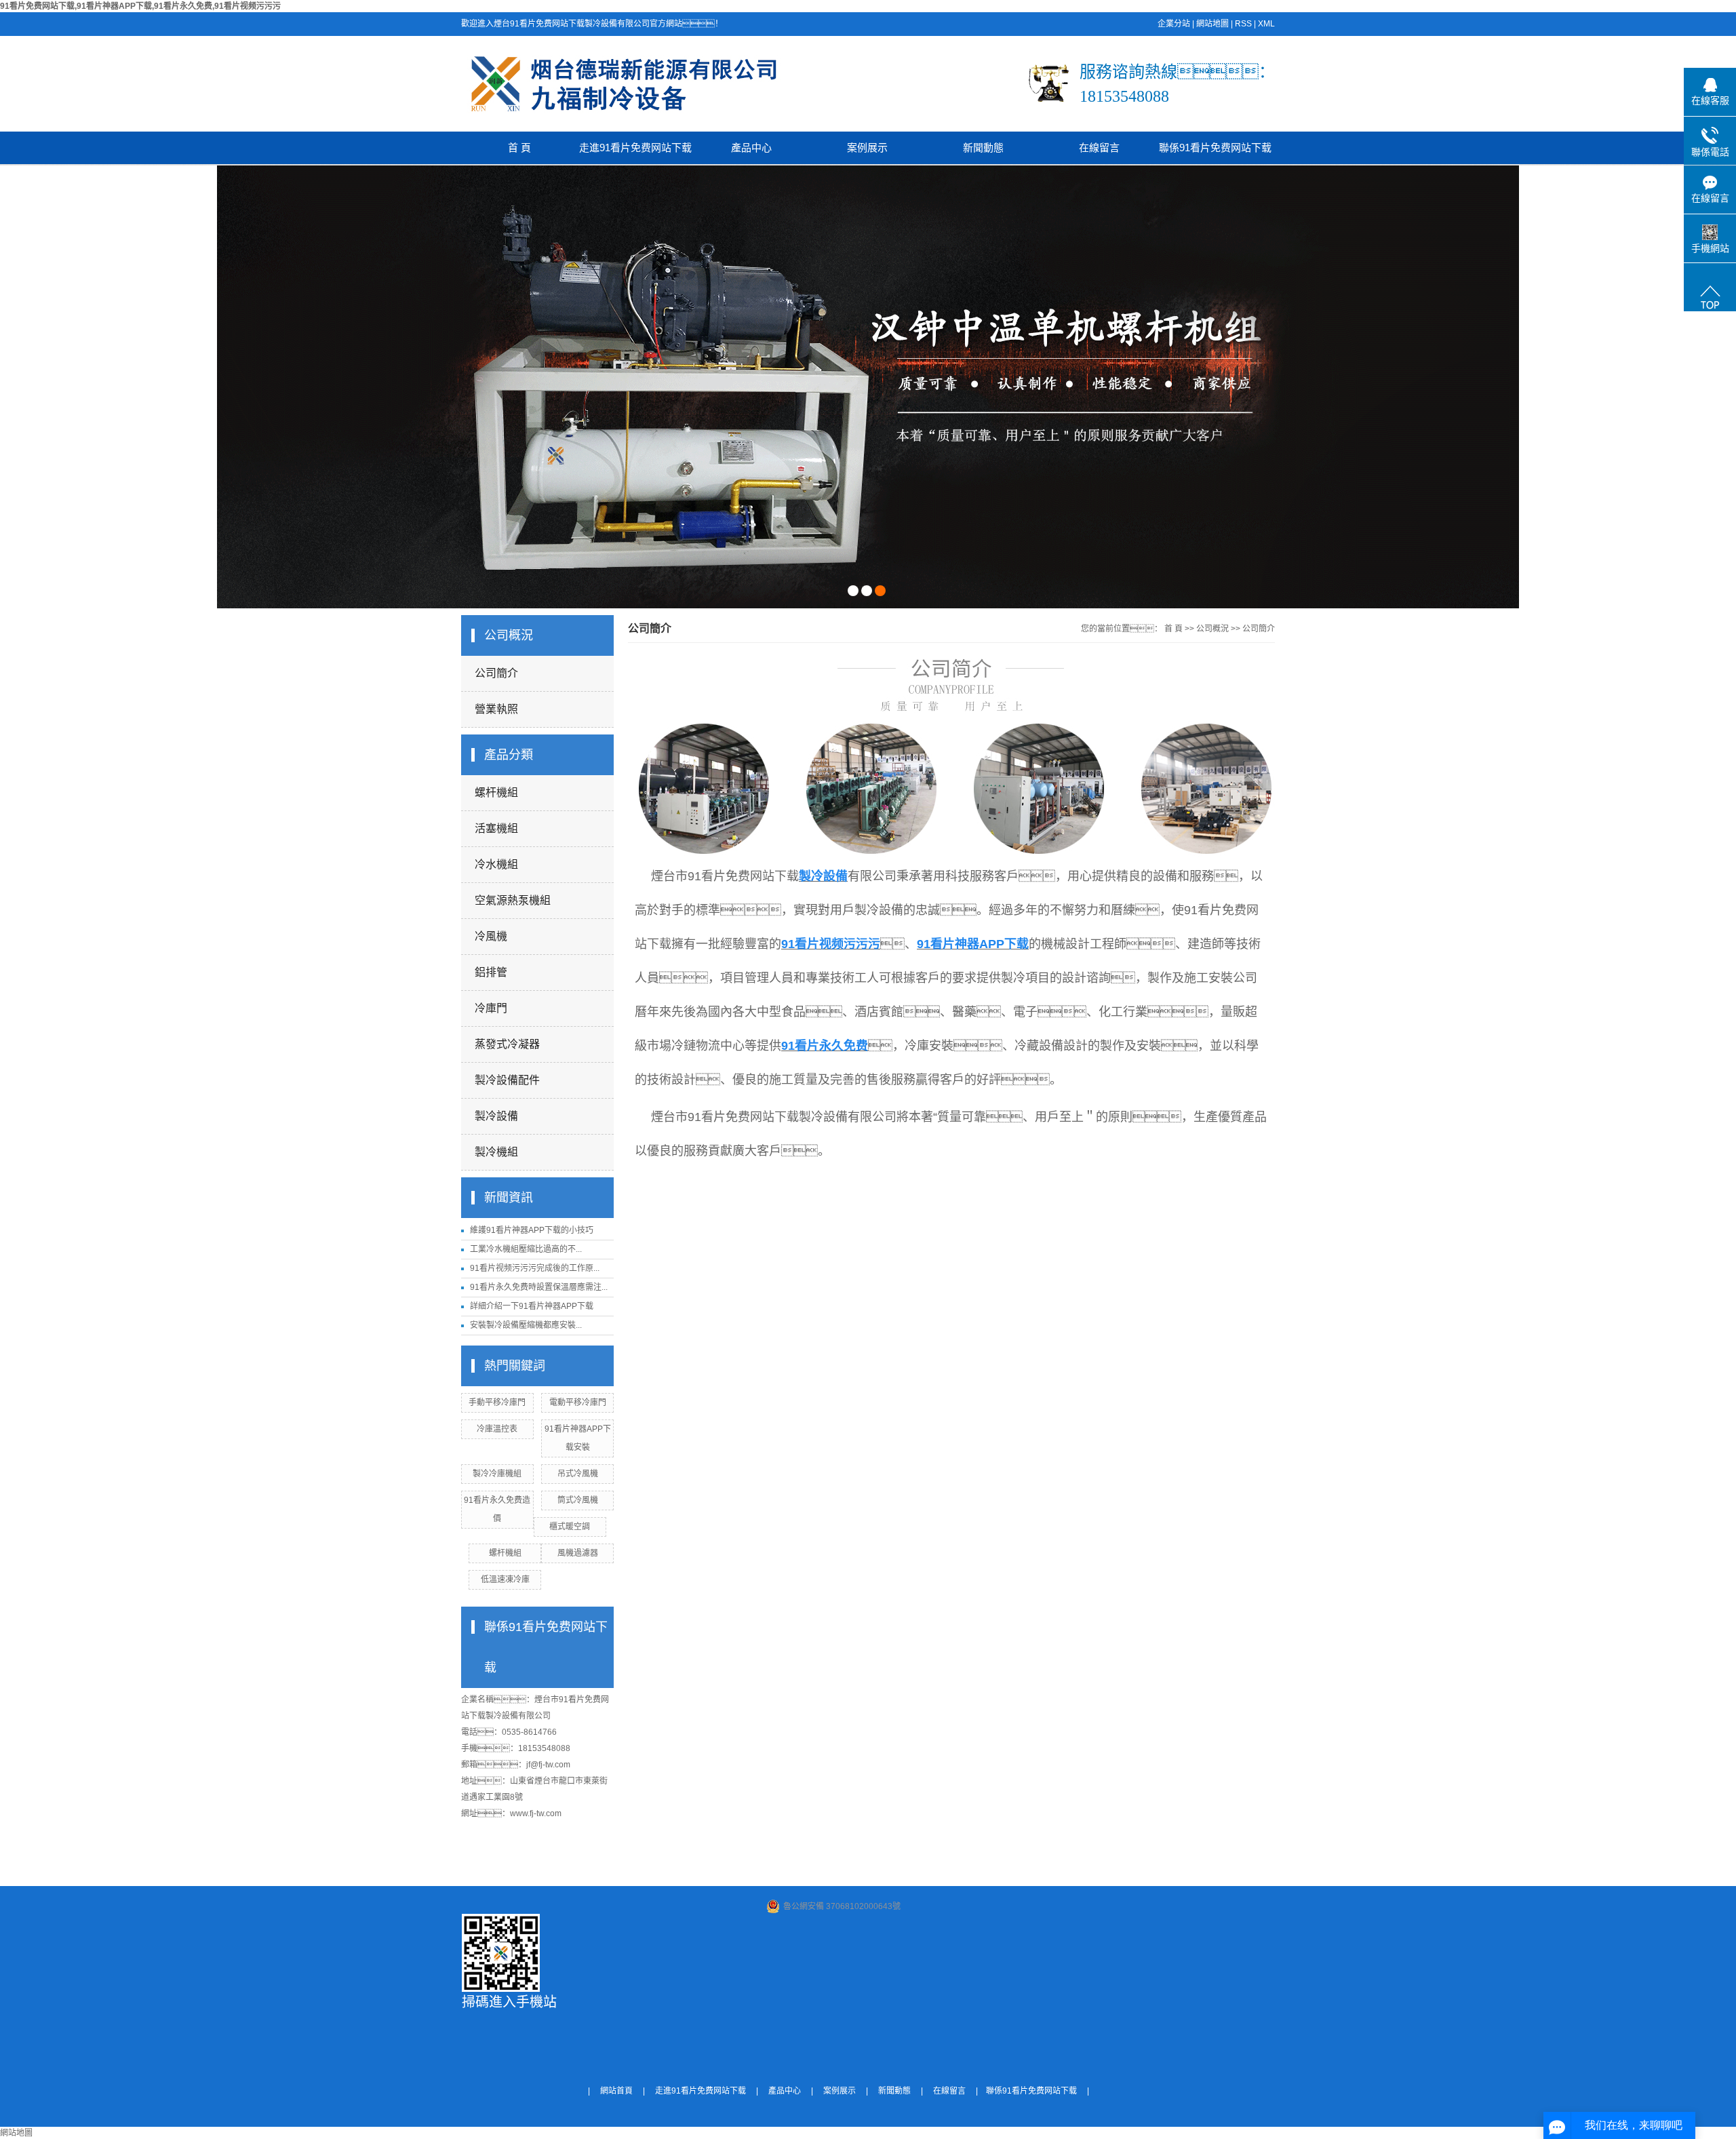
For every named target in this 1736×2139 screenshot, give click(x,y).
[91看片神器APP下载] (868, 387)
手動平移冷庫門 (497, 1402)
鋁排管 (491, 972)
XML (1266, 24)
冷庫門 (491, 1008)
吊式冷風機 (578, 1474)
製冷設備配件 (507, 1080)
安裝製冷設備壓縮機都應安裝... (526, 1325)
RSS (1243, 24)
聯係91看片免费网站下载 (1215, 148)
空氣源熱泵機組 (513, 900)
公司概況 (1212, 629)
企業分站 (1174, 24)
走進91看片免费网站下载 (635, 148)
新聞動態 (983, 148)
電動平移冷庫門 (578, 1402)
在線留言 (1099, 148)
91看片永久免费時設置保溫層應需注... (539, 1287)
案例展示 (867, 148)
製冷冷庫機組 (497, 1474)
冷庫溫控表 (497, 1429)
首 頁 (519, 148)
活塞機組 (496, 828)
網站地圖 (1212, 24)
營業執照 (496, 709)
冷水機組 (496, 864)
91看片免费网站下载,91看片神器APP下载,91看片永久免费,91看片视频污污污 (140, 6)
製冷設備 (496, 1116)
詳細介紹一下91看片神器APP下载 (532, 1306)
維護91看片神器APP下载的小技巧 (532, 1230)
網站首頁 (616, 2091)
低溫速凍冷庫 (505, 1579)
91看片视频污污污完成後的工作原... (535, 1268)
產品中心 (751, 148)
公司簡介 (496, 673)
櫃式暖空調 (570, 1527)
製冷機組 (496, 1152)
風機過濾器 (578, 1553)
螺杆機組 (496, 792)
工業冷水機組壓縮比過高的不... (526, 1249)
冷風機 (491, 936)
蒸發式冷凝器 (507, 1044)
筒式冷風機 (578, 1500)
